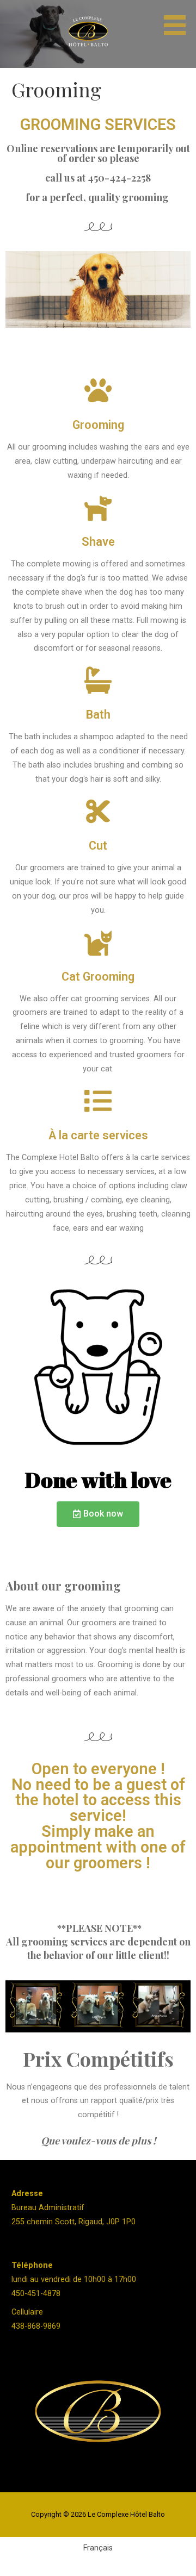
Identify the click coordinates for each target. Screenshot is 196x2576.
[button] (179, 19)
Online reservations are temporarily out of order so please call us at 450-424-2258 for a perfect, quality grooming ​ (98, 173)
